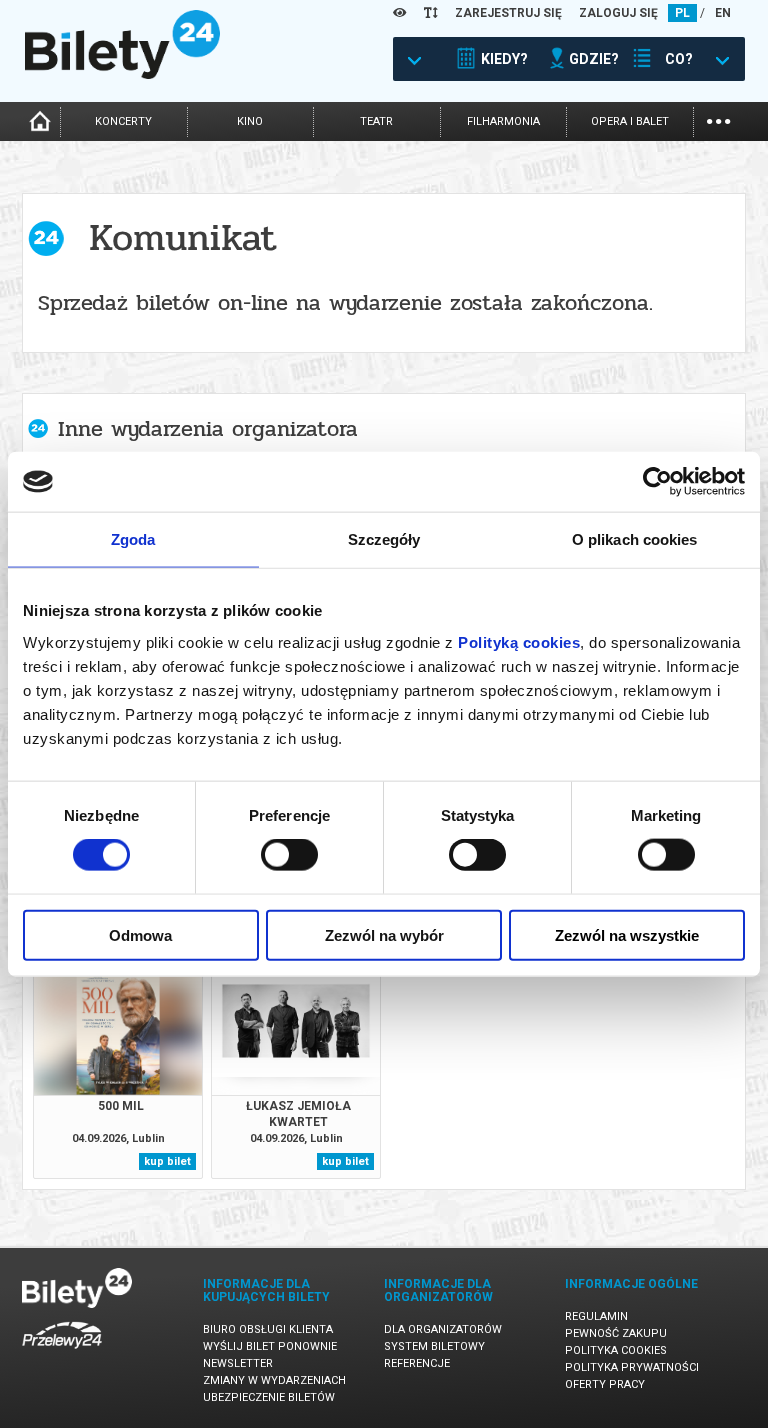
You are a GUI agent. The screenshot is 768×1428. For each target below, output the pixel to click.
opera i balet (630, 121)
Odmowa (140, 934)
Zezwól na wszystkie (627, 934)
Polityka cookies (616, 1350)
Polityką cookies (519, 641)
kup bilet (167, 1161)
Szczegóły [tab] (384, 539)
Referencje (417, 1363)
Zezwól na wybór (384, 934)
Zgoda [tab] (133, 539)
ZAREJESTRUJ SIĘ (508, 13)
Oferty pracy (605, 1384)
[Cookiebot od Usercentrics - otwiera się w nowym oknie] (657, 482)
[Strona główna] (122, 74)
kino (250, 121)
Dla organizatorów (443, 1329)
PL (682, 13)
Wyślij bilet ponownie (270, 1346)
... (718, 119)
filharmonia (503, 121)
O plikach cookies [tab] (635, 539)
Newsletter (238, 1363)
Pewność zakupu (616, 1333)
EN (723, 13)
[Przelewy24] (62, 1352)
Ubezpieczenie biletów (269, 1397)
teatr (376, 121)
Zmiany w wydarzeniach (274, 1380)
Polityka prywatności (632, 1367)
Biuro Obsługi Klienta (268, 1329)
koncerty (123, 121)
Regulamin (596, 1316)
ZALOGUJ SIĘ (618, 13)
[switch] (289, 855)
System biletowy (434, 1346)
